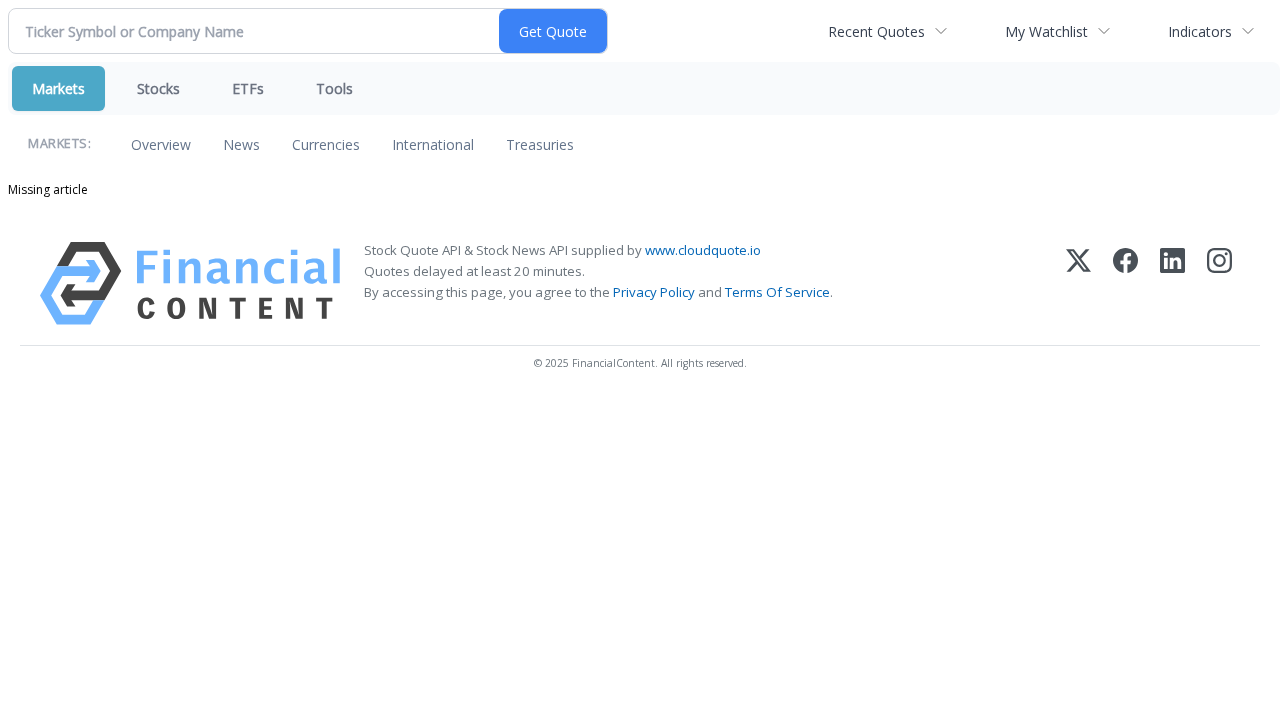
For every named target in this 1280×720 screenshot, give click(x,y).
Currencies (326, 144)
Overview (161, 144)
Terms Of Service (777, 292)
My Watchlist (1046, 31)
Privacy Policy (654, 292)
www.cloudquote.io (703, 250)
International (433, 144)
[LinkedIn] (1172, 283)
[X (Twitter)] (1078, 283)
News (241, 144)
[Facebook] (1125, 283)
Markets (58, 88)
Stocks (158, 88)
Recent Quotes (876, 31)
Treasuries (540, 144)
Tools (334, 88)
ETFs (248, 88)
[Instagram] (1219, 283)
